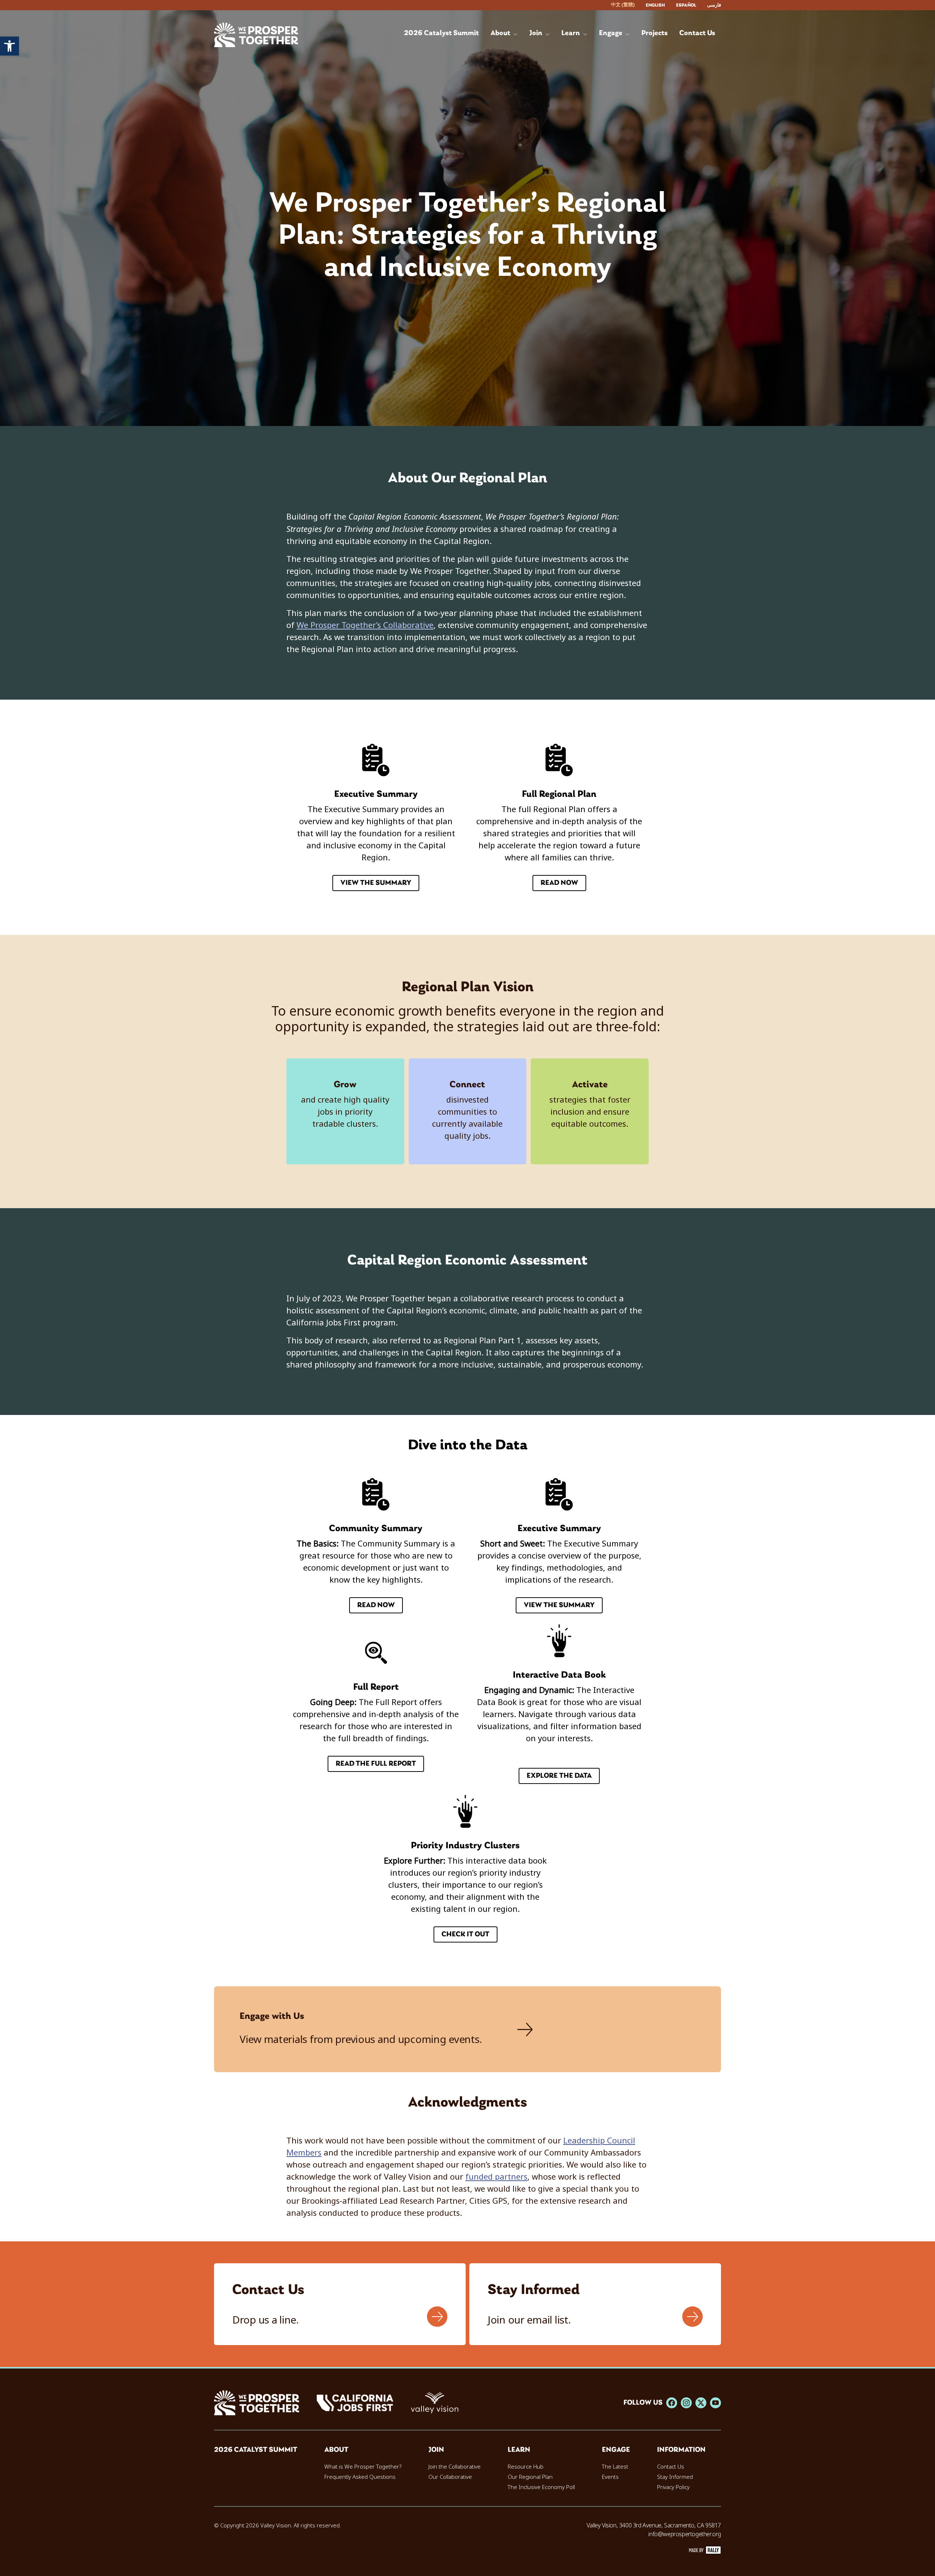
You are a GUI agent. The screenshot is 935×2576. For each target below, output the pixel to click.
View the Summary (376, 883)
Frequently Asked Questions (360, 2477)
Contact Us (671, 2467)
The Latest (615, 2467)
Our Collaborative (450, 2477)
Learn (519, 2450)
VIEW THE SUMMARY (559, 1605)
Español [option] (686, 5)
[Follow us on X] (701, 2403)
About (336, 2450)
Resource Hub (526, 2467)
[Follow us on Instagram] (686, 2403)
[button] (9, 46)
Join (436, 2450)
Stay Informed (675, 2477)
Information (681, 2450)
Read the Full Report (376, 1764)
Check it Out (465, 1934)
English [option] (655, 5)
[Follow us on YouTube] (715, 2403)
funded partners (496, 2177)
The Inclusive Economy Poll (541, 2487)
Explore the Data (559, 1776)
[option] (655, 5)
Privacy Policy (673, 2487)
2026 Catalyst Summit (256, 2450)
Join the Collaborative (455, 2467)
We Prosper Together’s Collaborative (365, 625)
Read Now (559, 883)
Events (610, 2477)
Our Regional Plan (530, 2477)
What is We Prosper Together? (363, 2467)
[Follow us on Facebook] (672, 2403)
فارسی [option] (714, 5)
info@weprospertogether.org (685, 2534)
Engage (616, 2450)
